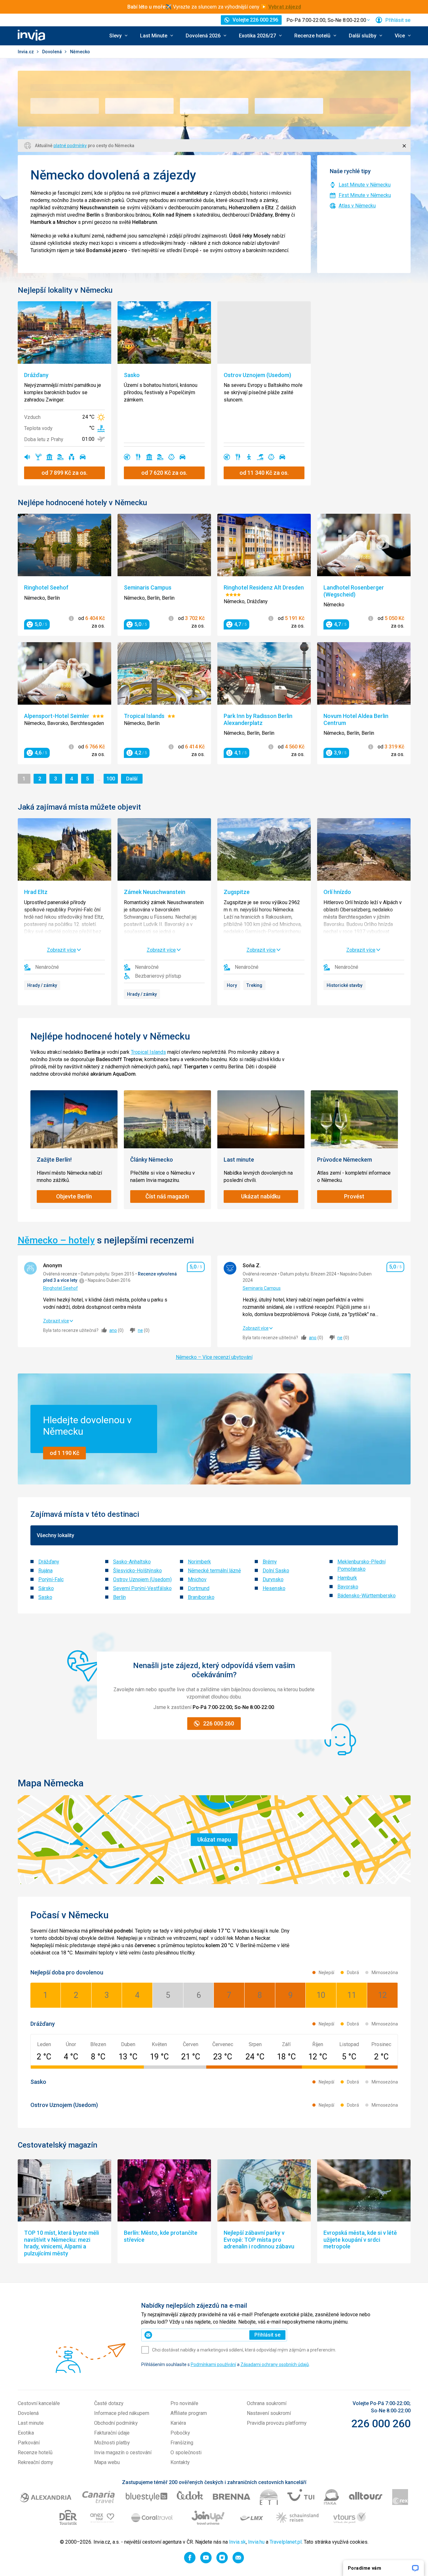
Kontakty (180, 2462)
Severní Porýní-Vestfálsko (142, 1588)
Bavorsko (348, 1587)
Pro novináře (184, 2403)
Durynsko (273, 1579)
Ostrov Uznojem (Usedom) (142, 1579)
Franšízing (182, 2443)
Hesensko (274, 1588)
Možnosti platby (112, 2443)
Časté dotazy (109, 2403)
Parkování (29, 2443)
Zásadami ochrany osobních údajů (275, 2364)
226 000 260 (381, 2423)
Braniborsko (201, 1597)
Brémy (270, 1562)
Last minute (31, 2423)
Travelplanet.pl (286, 2542)
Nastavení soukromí (269, 2413)
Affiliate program (189, 2413)
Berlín (119, 1597)
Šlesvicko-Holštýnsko (137, 1571)
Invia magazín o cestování (123, 2452)
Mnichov (197, 1579)
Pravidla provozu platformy (277, 2423)
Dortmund (199, 1588)
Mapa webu (107, 2462)
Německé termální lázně (214, 1571)
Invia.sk (237, 2542)
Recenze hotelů (35, 2452)
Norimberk (199, 1562)
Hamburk (347, 1578)
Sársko (46, 1588)
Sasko (45, 1597)
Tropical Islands (148, 1052)
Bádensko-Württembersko (367, 1596)
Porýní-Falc (51, 1579)
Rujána (45, 1571)
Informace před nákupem (122, 2413)
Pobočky (180, 2433)
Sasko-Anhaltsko (132, 1562)
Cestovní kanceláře (39, 2403)
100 (112, 779)
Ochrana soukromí (267, 2403)
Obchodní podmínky (116, 2423)
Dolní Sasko (276, 1571)
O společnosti (186, 2452)
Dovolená (52, 52)
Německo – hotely (56, 1240)
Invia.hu (256, 2542)
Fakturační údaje (112, 2433)
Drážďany (49, 1562)
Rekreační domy (35, 2462)
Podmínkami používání (213, 2364)
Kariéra (178, 2423)
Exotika (26, 2433)
